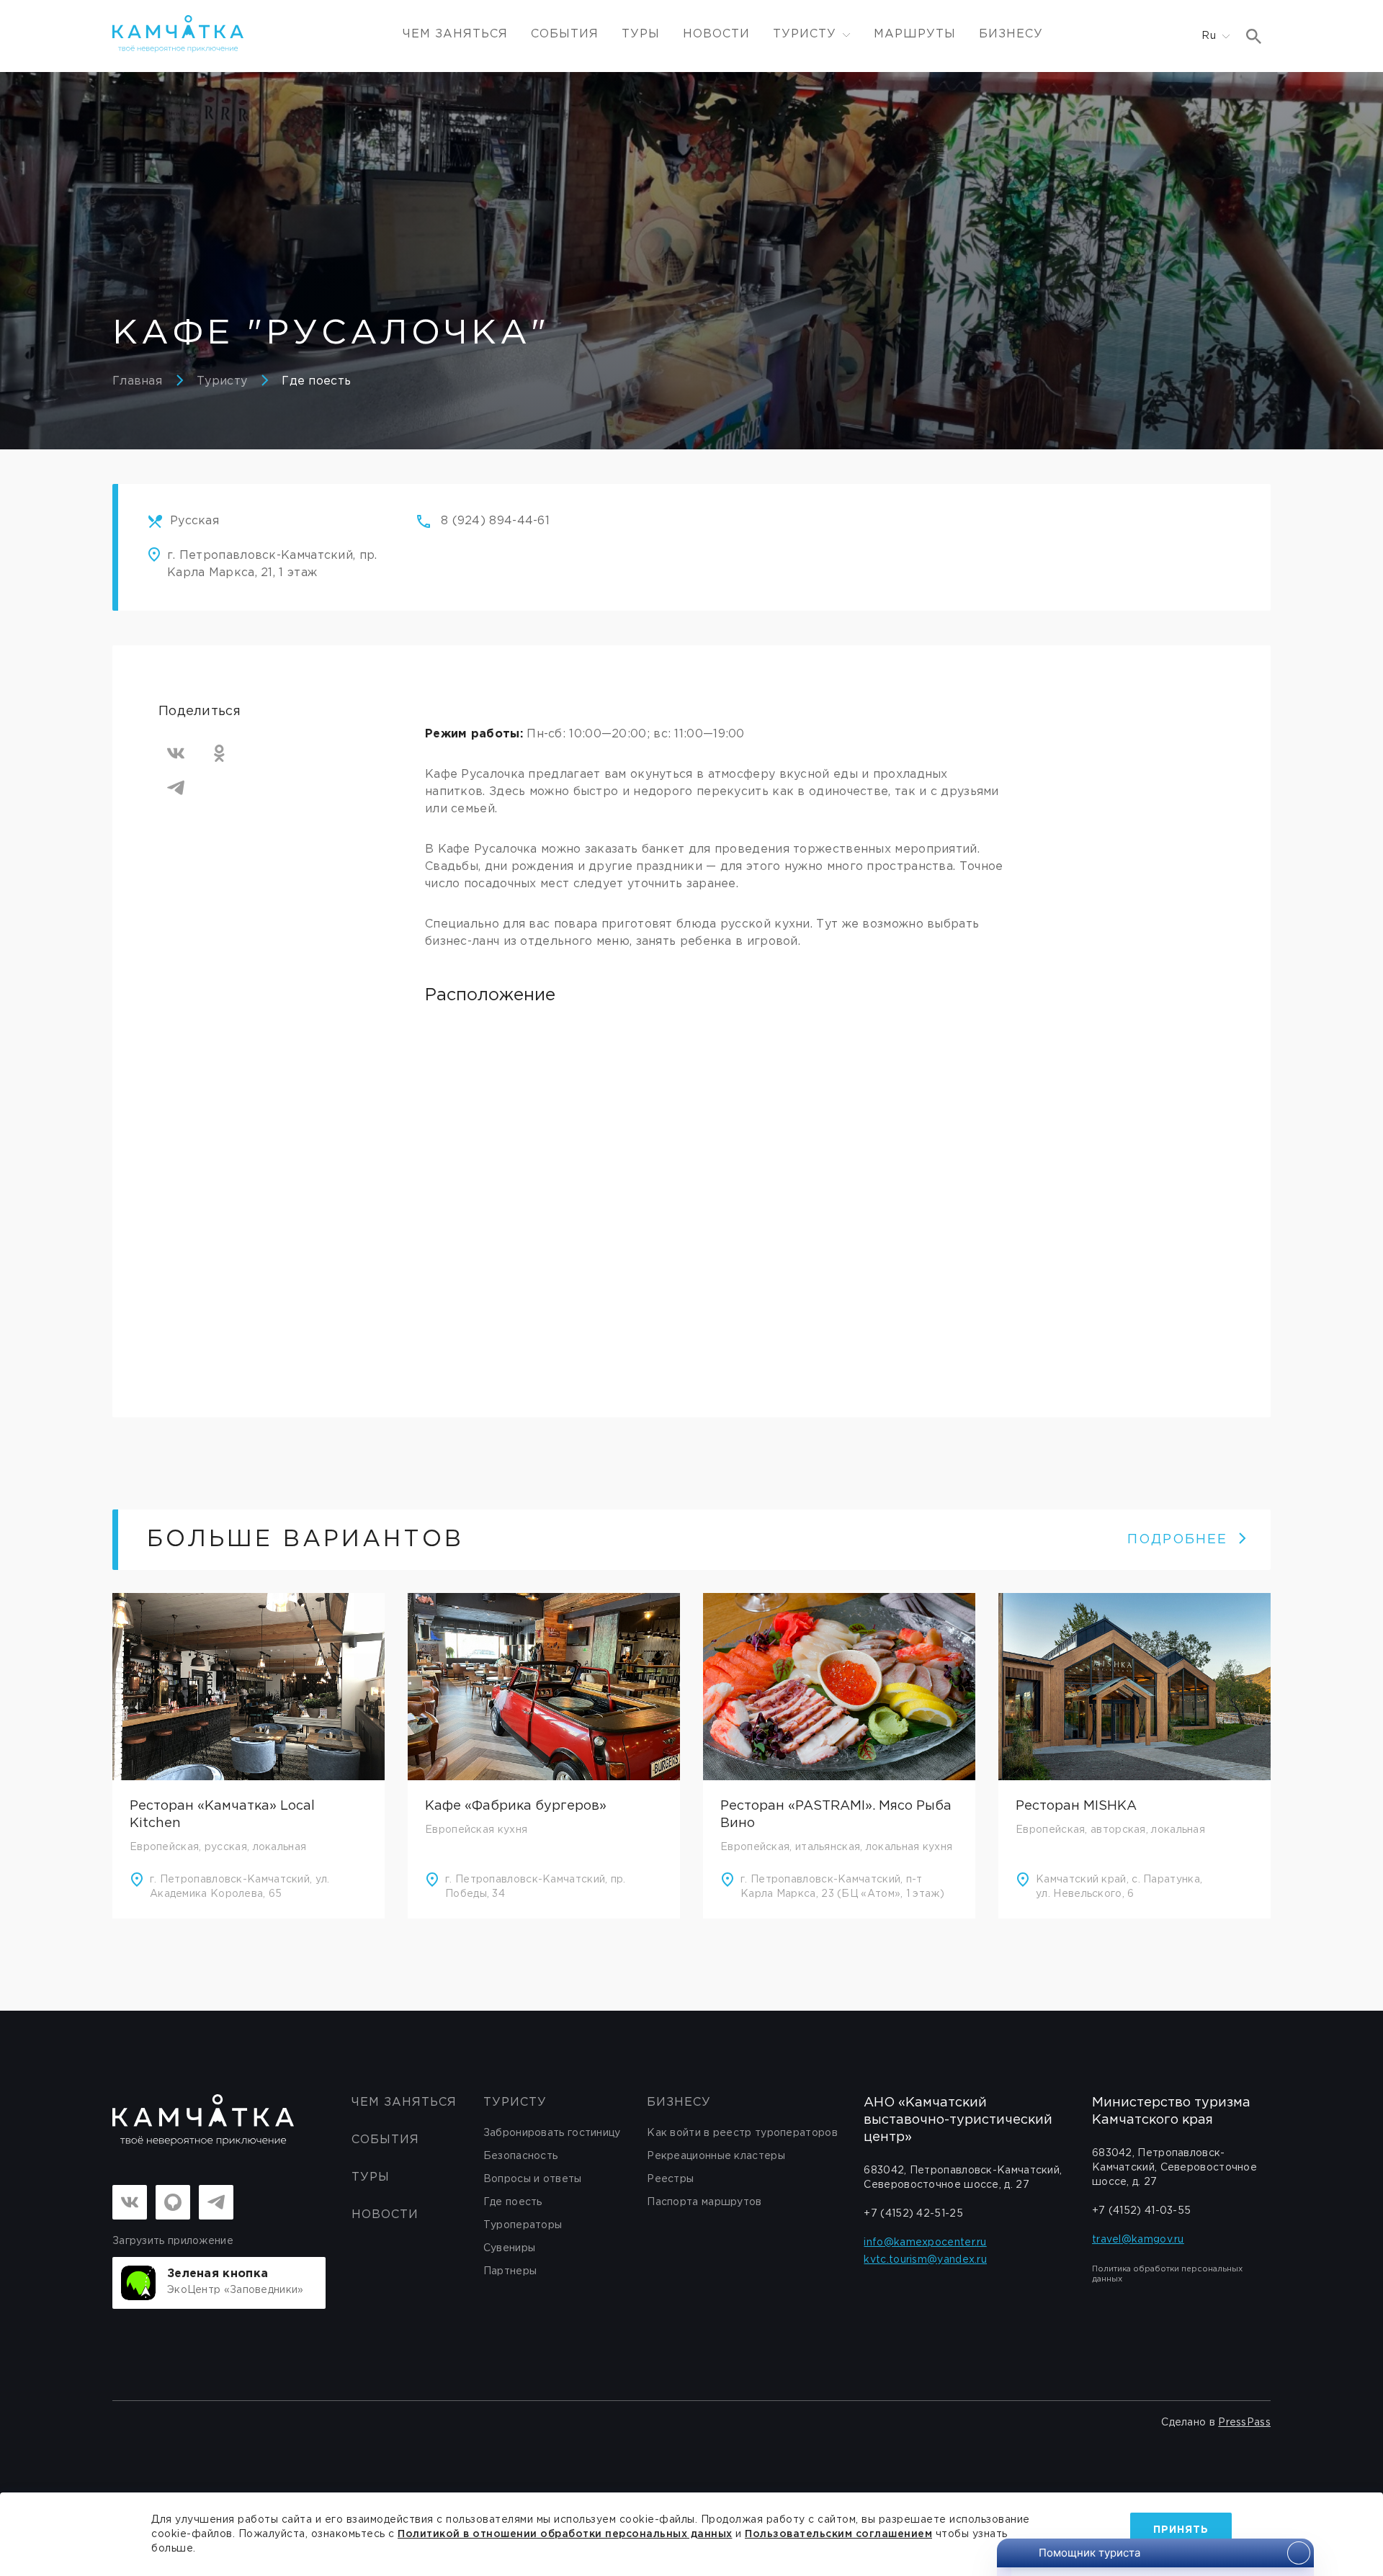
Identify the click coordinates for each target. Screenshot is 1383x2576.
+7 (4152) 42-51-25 (913, 2214)
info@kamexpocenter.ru (925, 2243)
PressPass (1244, 2423)
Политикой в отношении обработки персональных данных (565, 2534)
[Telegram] (176, 788)
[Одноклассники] (219, 753)
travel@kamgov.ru (1138, 2240)
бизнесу (679, 2102)
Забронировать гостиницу (552, 2133)
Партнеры (510, 2271)
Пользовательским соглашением (838, 2534)
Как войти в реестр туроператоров (742, 2133)
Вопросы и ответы (533, 2179)
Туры (641, 34)
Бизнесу (1011, 34)
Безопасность (521, 2156)
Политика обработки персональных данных (1167, 2274)
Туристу (222, 381)
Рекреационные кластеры (716, 2156)
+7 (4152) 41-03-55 (1141, 2211)
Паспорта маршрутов (704, 2202)
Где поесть (316, 381)
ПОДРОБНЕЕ (1177, 1540)
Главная (137, 381)
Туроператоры (523, 2225)
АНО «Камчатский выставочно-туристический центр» (958, 2120)
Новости (716, 34)
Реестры (670, 2179)
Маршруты (915, 34)
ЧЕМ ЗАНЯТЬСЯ (455, 34)
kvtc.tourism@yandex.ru (925, 2260)
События (565, 34)
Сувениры (509, 2248)
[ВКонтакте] (176, 753)
